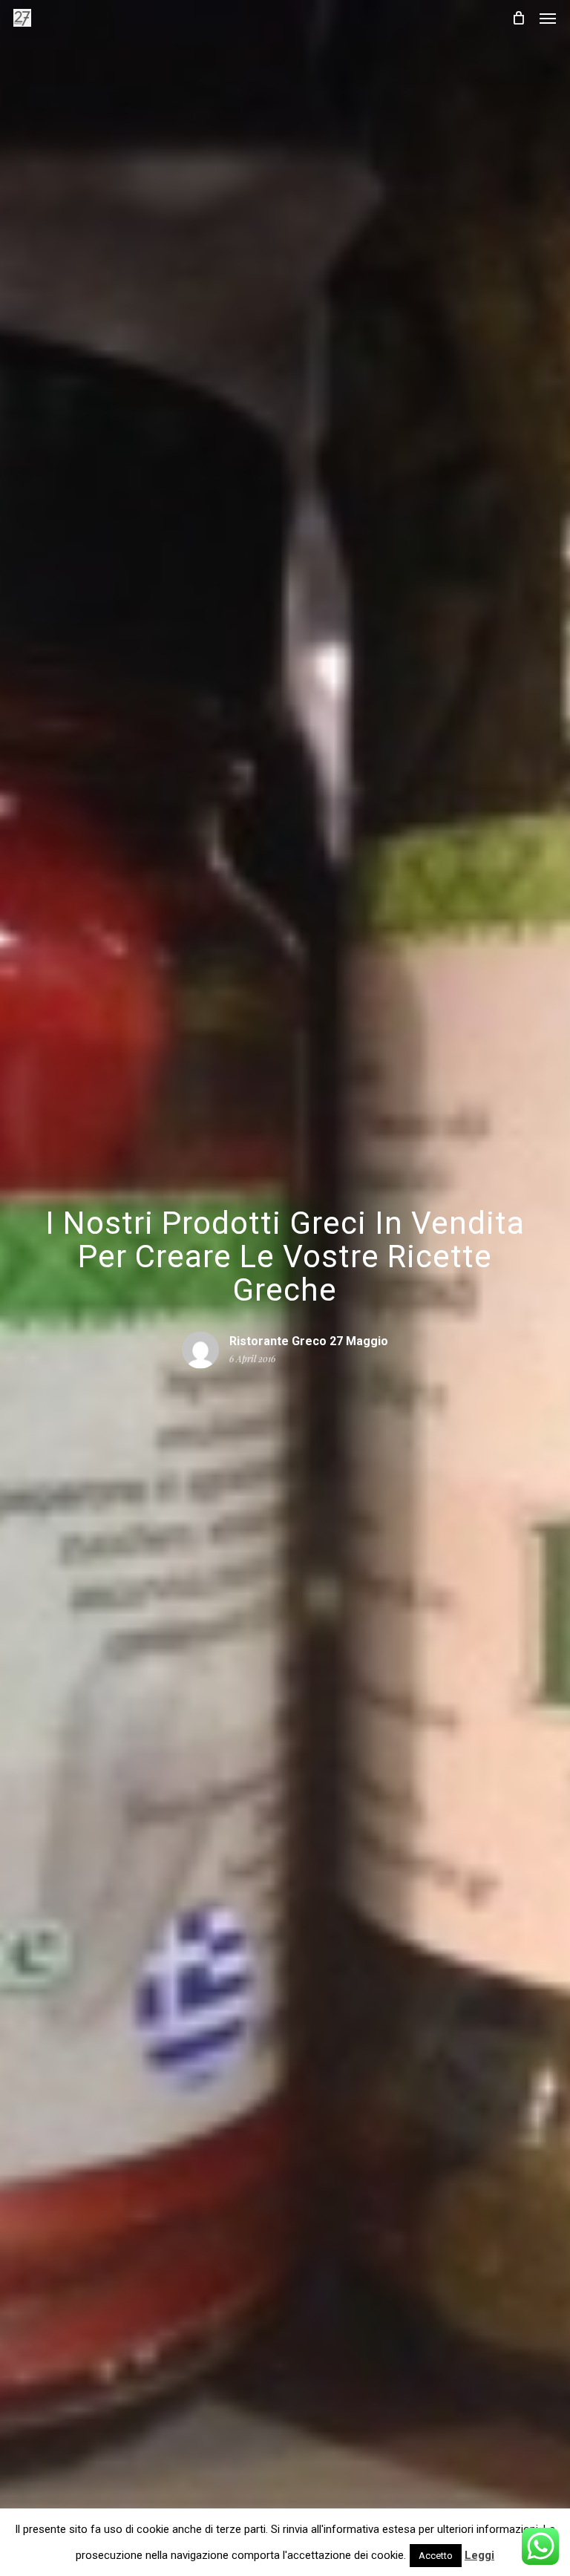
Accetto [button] (436, 2556)
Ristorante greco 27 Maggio (309, 1341)
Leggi (479, 2555)
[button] (548, 18)
